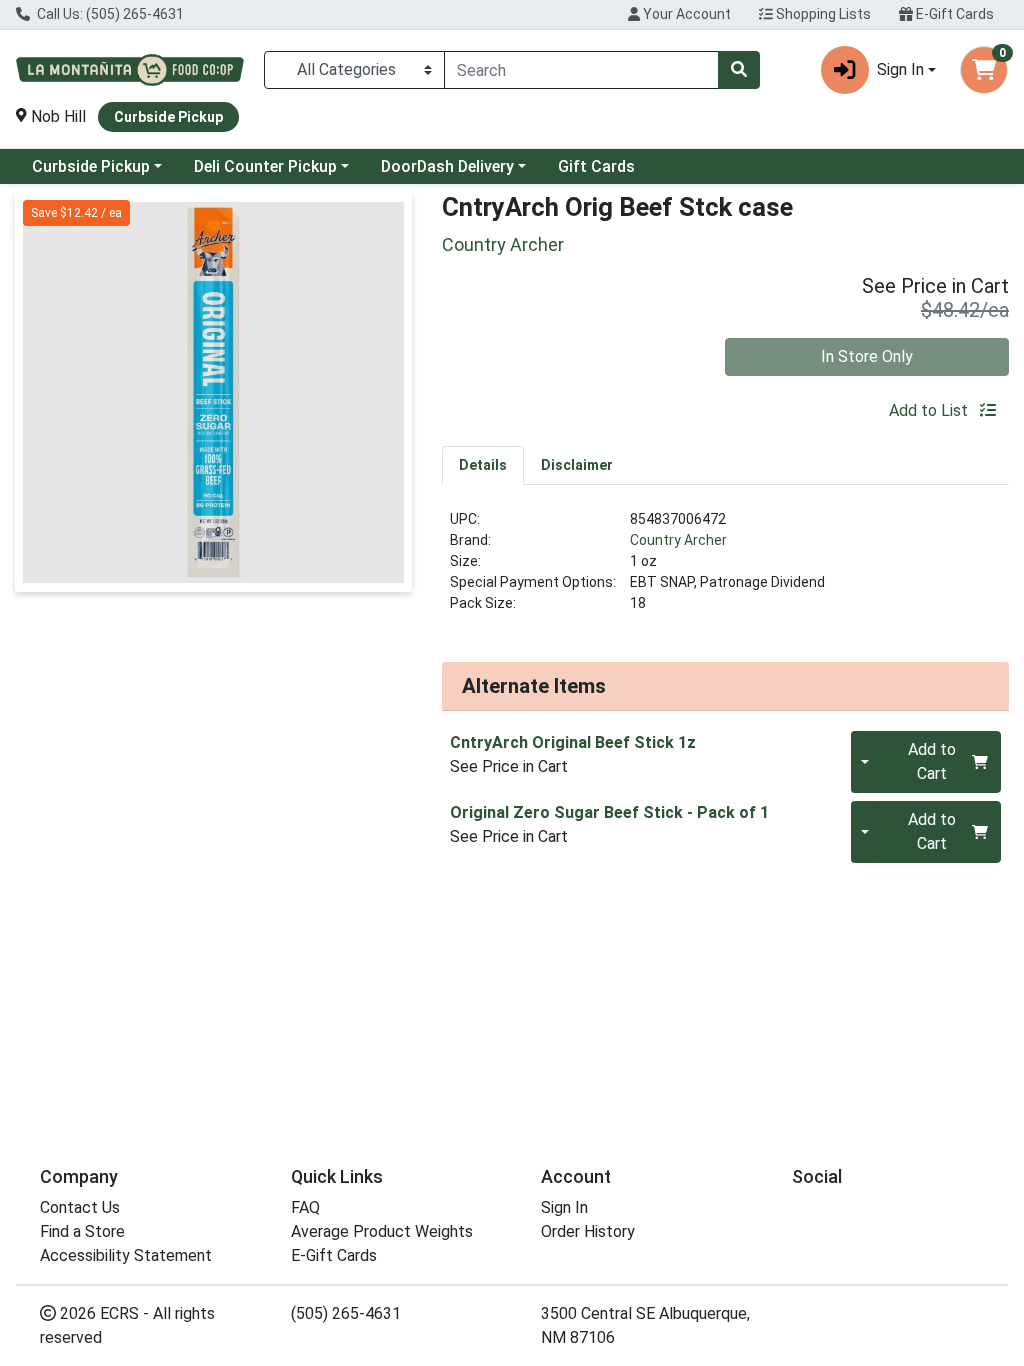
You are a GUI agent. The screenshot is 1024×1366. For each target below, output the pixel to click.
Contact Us (80, 1207)
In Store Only (867, 356)
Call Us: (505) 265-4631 (109, 14)
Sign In (564, 1207)
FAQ (305, 1207)
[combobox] (581, 70)
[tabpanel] (725, 569)
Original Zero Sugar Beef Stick (609, 812)
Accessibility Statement (126, 1255)
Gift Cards (596, 166)
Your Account (685, 14)
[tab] (483, 465)
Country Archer (678, 540)
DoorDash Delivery (447, 166)
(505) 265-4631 (346, 1313)
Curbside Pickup (91, 166)
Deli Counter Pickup (265, 166)
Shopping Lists (822, 14)
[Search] (739, 70)
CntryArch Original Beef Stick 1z (573, 742)
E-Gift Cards (953, 14)
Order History (588, 1231)
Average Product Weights (382, 1231)
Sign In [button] (900, 69)
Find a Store (82, 1231)
